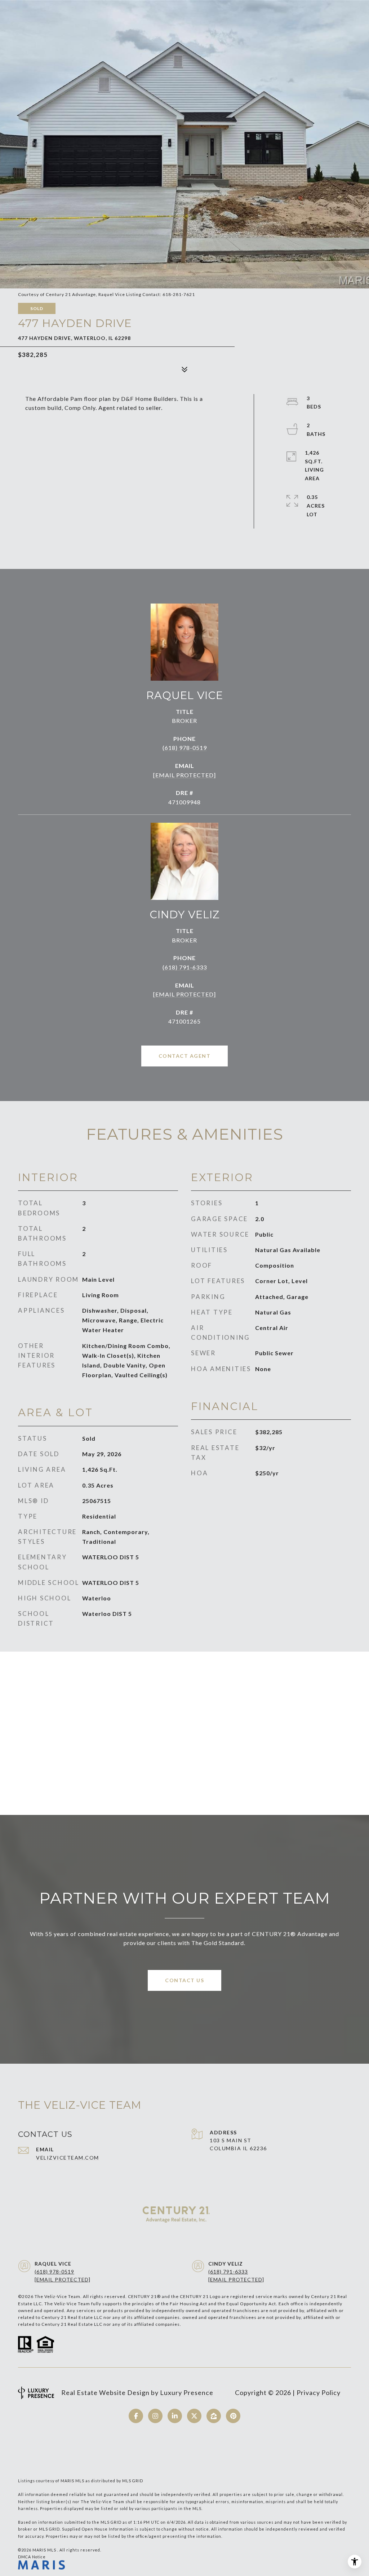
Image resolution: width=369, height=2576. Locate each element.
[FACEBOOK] (136, 2416)
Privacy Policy (319, 2392)
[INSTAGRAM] (155, 2416)
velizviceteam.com (68, 2158)
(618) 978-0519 (185, 748)
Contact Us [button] (184, 1980)
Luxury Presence (187, 2392)
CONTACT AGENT (185, 1056)
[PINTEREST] (233, 2416)
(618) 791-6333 (185, 967)
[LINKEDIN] (175, 2416)
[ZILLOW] (214, 2416)
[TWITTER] (194, 2416)
